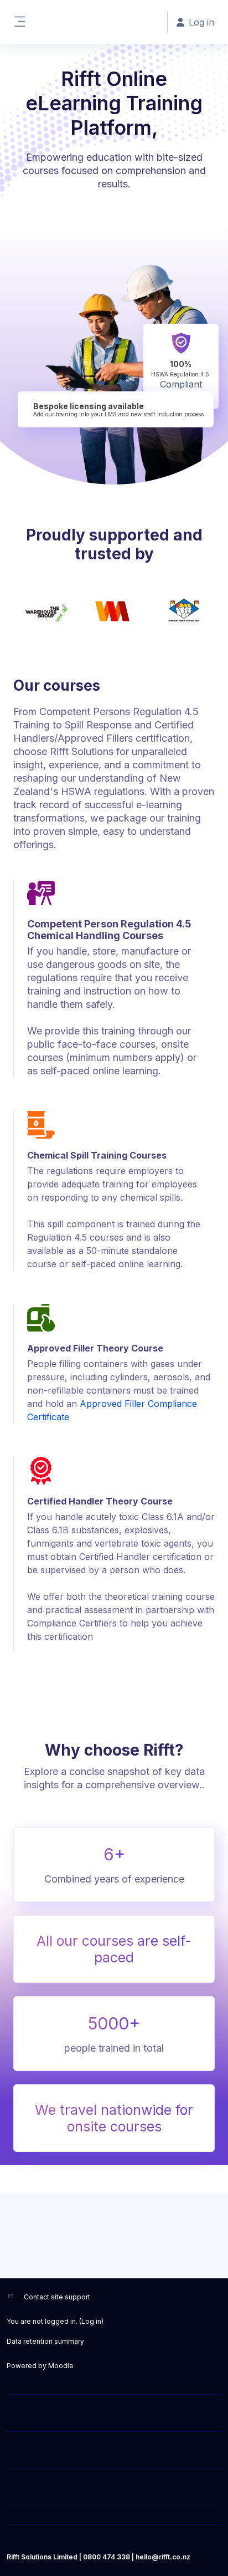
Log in (91, 2321)
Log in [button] (201, 22)
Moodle (61, 2366)
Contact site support (57, 2297)
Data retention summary (45, 2341)
